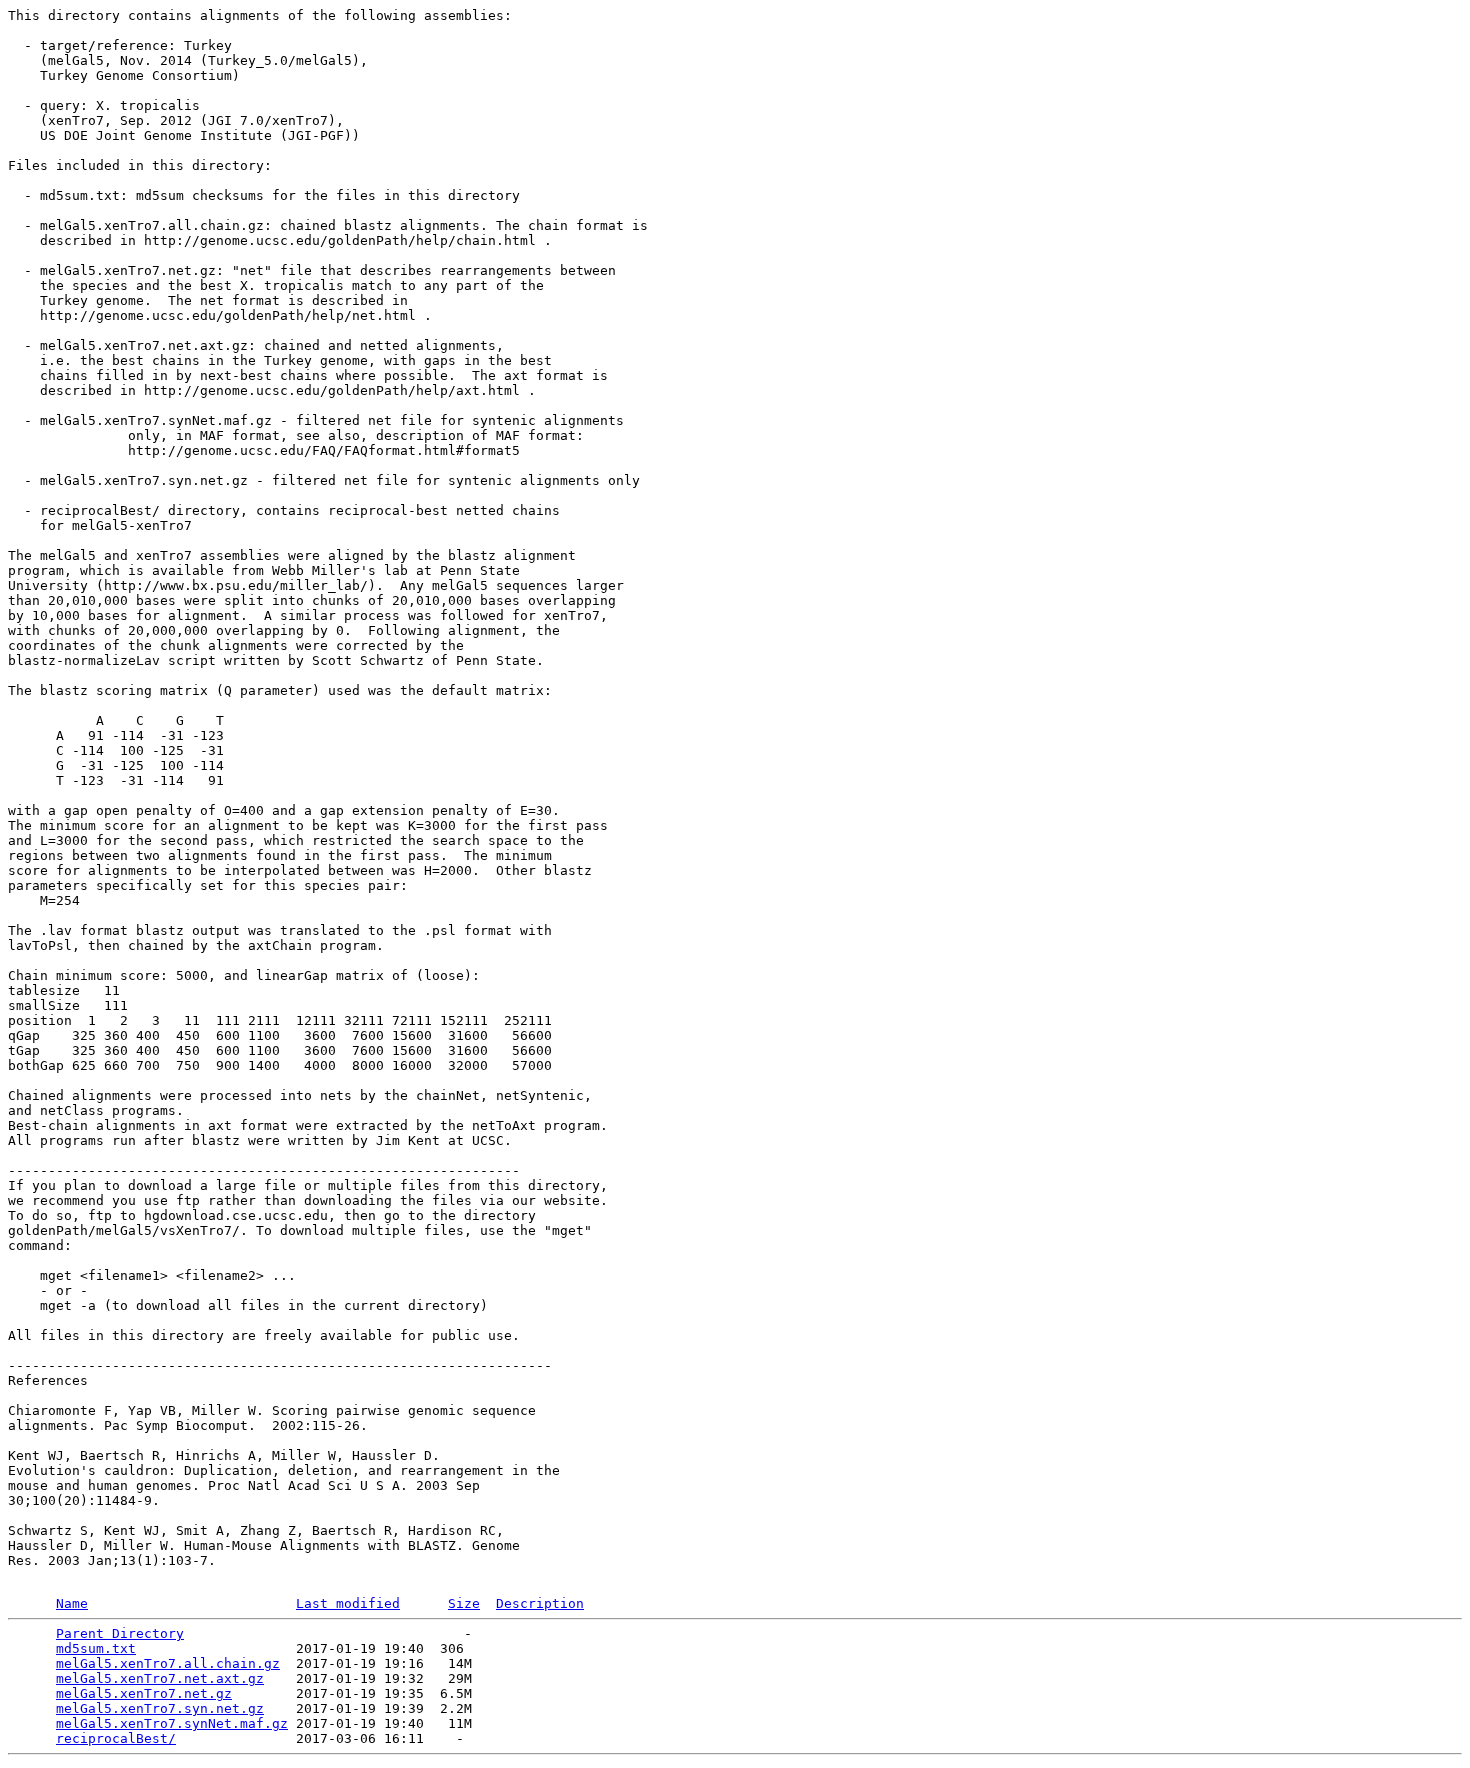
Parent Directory (120, 1633)
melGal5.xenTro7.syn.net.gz (160, 1708)
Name (72, 1603)
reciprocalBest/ (116, 1738)
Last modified (348, 1603)
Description (540, 1603)
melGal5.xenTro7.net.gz (144, 1693)
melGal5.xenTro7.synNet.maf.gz (172, 1723)
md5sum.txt (96, 1648)
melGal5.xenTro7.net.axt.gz (160, 1678)
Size (464, 1603)
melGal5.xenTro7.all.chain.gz (168, 1663)
